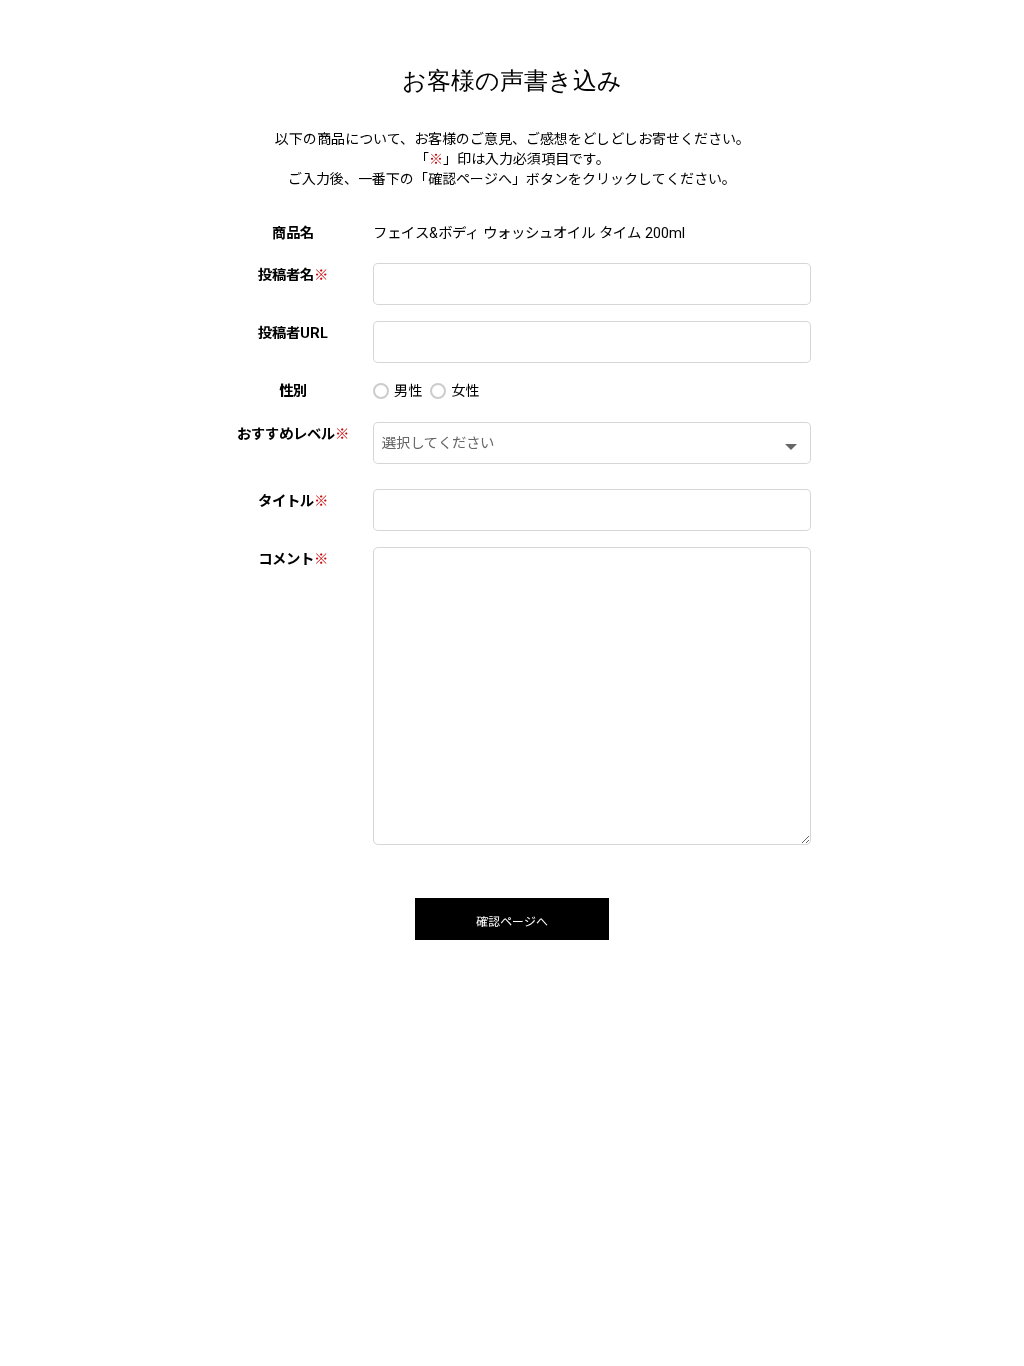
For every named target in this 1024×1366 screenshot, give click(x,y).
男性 (408, 391)
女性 (465, 391)
